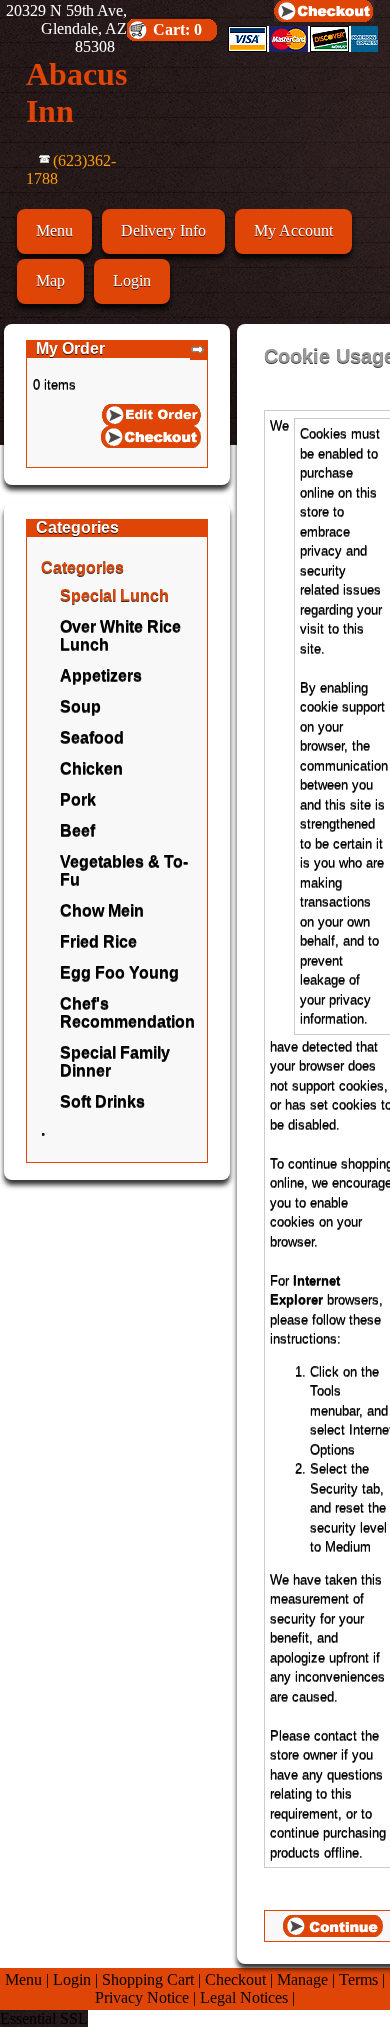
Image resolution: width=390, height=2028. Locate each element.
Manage (302, 1979)
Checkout (235, 1979)
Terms (358, 1979)
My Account (293, 230)
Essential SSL (44, 2018)
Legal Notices (244, 1997)
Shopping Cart (148, 1979)
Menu (54, 230)
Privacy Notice (142, 1997)
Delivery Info (163, 230)
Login (132, 280)
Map (50, 280)
